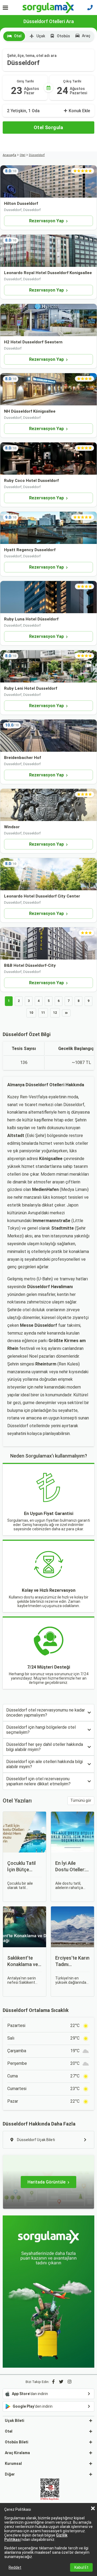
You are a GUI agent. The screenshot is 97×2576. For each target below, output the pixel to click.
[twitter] (61, 2382)
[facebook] (53, 2382)
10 (31, 1013)
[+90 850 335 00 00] (90, 8)
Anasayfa (9, 155)
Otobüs (63, 36)
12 (55, 1013)
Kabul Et (81, 2567)
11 (43, 1013)
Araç (86, 36)
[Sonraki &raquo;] (66, 1013)
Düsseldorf (37, 155)
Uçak (41, 36)
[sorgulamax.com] (49, 8)
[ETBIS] (50, 2490)
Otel (18, 36)
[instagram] (70, 2382)
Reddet (15, 2567)
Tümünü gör (81, 1800)
